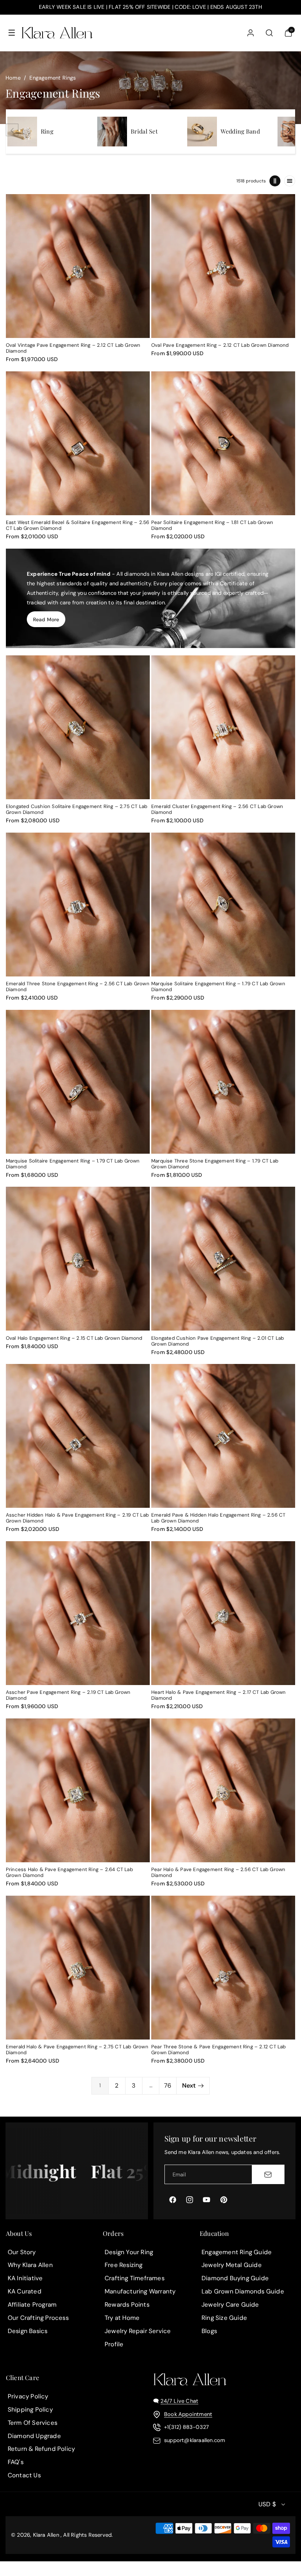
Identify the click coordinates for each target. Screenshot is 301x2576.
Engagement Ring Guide (237, 2252)
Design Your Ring (129, 2252)
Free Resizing (124, 2265)
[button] (12, 33)
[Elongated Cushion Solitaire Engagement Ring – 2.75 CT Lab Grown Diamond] (78, 727)
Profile (114, 2344)
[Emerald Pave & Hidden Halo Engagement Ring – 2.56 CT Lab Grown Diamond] (223, 1436)
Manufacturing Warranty (140, 2291)
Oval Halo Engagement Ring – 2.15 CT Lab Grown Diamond (74, 1338)
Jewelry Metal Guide (232, 2265)
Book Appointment (188, 2414)
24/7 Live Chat (179, 2401)
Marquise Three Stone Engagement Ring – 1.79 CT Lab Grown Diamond (215, 1164)
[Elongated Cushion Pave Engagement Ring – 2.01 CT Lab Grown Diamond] (223, 1259)
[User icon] (251, 33)
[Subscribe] (268, 2174)
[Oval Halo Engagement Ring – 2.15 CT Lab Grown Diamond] (78, 1259)
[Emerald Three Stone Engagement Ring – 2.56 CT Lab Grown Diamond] (78, 905)
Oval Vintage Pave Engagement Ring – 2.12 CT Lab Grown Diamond (73, 348)
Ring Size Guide (224, 2318)
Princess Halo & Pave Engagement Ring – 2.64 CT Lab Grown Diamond (69, 1873)
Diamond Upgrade (34, 2436)
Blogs (209, 2331)
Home (13, 78)
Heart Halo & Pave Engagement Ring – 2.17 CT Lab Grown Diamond (219, 1695)
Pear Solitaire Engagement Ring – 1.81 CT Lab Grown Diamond (212, 525)
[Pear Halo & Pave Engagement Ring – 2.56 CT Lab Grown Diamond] (223, 1790)
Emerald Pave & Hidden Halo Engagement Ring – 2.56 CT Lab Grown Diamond (218, 1518)
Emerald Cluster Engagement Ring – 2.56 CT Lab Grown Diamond (217, 809)
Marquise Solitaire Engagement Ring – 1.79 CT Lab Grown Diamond (218, 987)
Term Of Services (32, 2423)
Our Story (22, 2252)
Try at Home (122, 2318)
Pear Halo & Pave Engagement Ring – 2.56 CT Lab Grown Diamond (218, 1873)
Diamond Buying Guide (235, 2278)
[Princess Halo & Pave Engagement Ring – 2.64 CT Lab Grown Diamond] (78, 1790)
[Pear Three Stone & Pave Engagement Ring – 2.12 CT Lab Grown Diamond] (223, 1968)
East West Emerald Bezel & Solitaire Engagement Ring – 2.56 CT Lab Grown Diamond (78, 525)
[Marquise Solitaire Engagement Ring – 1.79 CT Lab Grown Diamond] (223, 905)
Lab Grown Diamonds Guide (243, 2291)
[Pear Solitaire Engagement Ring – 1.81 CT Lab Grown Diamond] (223, 443)
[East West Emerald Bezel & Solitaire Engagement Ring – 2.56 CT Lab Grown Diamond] (78, 443)
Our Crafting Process (38, 2318)
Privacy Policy (28, 2396)
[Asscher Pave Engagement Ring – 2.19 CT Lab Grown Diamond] (78, 1613)
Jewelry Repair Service (138, 2331)
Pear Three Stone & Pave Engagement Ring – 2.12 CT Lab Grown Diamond (219, 2050)
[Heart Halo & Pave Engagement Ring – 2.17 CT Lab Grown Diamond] (223, 1613)
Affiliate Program (32, 2304)
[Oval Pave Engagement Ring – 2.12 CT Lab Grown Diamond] (223, 266)
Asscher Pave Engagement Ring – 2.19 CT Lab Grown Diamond (68, 1695)
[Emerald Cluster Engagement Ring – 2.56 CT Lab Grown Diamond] (223, 727)
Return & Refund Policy (41, 2449)
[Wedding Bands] (202, 132)
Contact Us (24, 2475)
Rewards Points (127, 2304)
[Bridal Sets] (112, 132)
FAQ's (16, 2462)
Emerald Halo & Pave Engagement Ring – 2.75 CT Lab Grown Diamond (77, 2050)
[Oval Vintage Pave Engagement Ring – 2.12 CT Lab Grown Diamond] (78, 266)
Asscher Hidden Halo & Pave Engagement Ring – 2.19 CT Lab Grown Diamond (77, 1518)
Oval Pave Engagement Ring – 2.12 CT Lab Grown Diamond (220, 345)
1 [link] (100, 2085)
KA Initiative (25, 2278)
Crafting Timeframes (135, 2278)
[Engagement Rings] (22, 132)
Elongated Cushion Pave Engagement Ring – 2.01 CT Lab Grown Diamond (217, 1341)
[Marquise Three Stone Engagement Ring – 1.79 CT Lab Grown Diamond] (223, 1082)
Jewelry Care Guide (230, 2304)
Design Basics (28, 2331)
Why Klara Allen (30, 2265)
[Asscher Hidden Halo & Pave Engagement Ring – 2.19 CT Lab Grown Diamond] (78, 1436)
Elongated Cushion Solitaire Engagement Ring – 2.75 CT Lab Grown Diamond (77, 809)
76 (168, 2085)
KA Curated (25, 2291)
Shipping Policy (30, 2409)
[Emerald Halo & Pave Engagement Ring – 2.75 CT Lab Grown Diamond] (78, 1968)
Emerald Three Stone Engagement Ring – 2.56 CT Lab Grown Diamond (78, 987)
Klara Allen (46, 2535)
